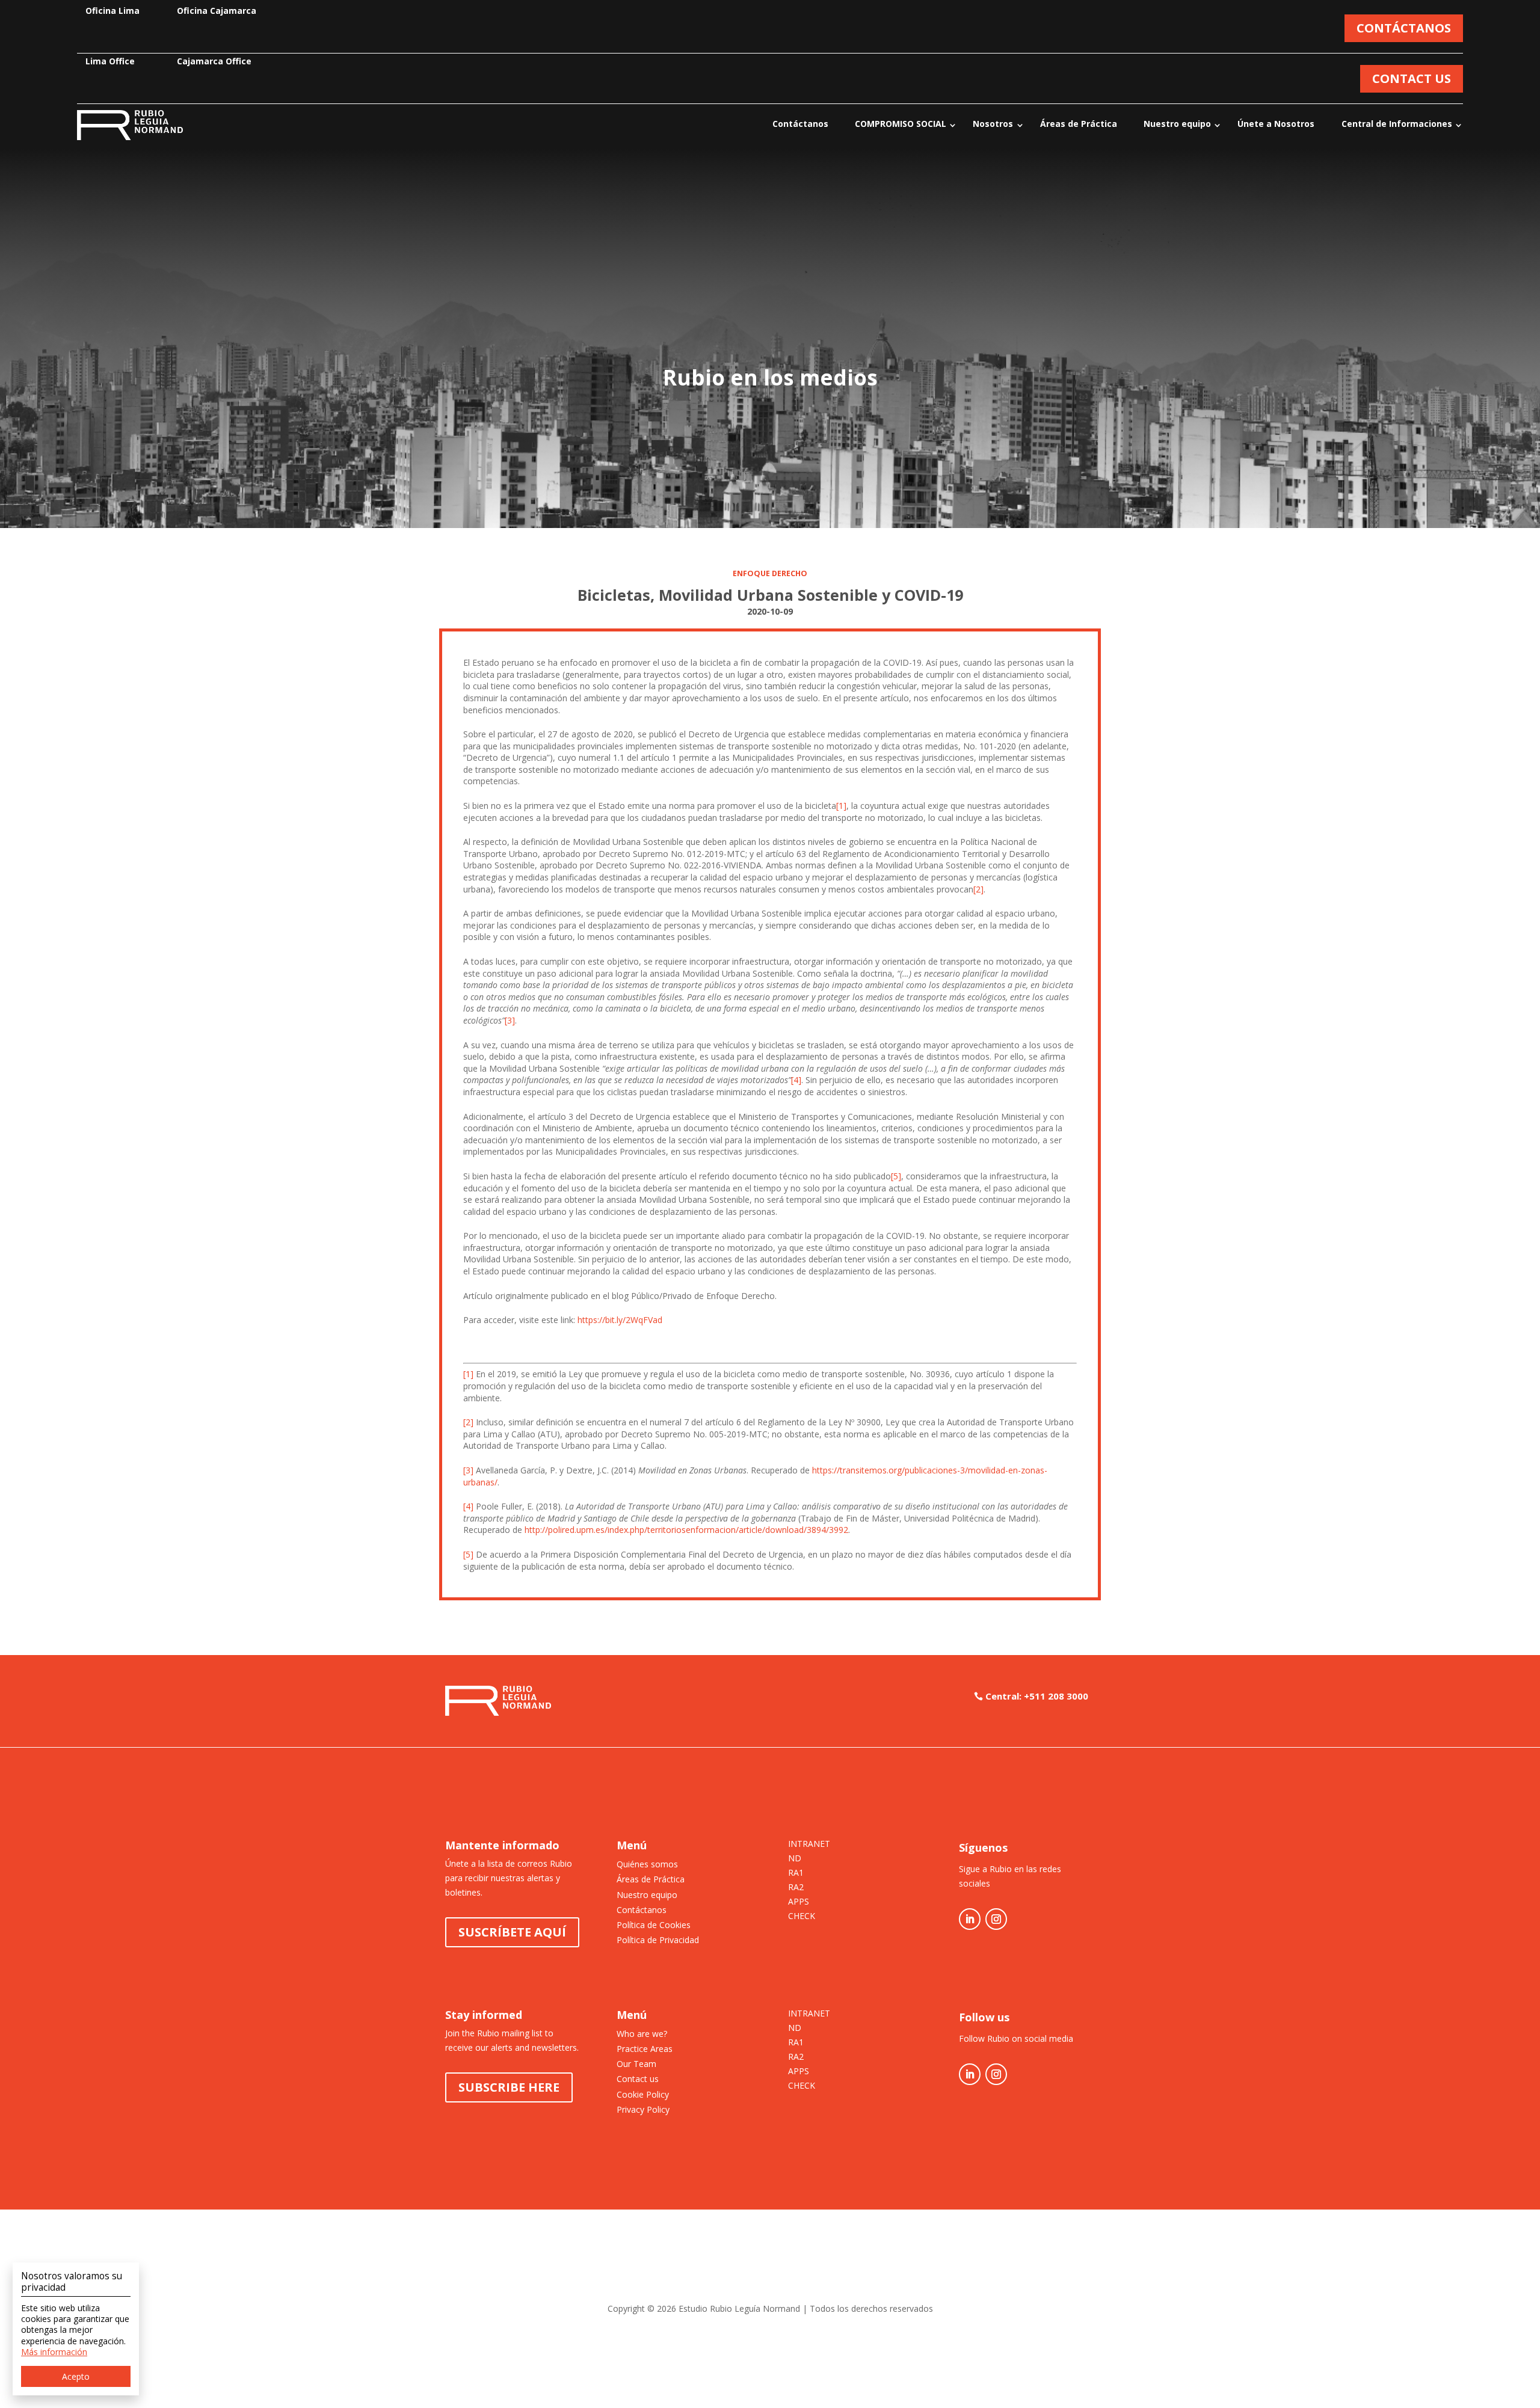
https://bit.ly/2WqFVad (620, 1320)
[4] (796, 1080)
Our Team (636, 2064)
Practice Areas (645, 2049)
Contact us (638, 2079)
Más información (54, 2352)
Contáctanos (800, 124)
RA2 (796, 1888)
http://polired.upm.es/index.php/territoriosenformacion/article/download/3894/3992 (686, 1530)
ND (795, 1859)
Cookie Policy (643, 2094)
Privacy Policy (643, 2109)
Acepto (76, 2376)
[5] (896, 1176)
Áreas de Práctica (1079, 124)
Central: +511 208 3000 (1037, 1696)
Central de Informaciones (1397, 124)
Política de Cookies (654, 1925)
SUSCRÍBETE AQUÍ (512, 1932)
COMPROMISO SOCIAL (901, 124)
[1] (841, 806)
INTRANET (809, 1844)
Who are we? (642, 2034)
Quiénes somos (647, 1864)
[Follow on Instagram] (996, 1919)
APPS (799, 1902)
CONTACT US (1412, 78)
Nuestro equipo (1177, 124)
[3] (510, 1020)
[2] (978, 889)
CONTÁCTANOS (1404, 28)
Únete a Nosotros (1276, 124)
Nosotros (993, 124)
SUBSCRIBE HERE (509, 2087)
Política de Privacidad (658, 1940)
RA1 (796, 1873)
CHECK (802, 1917)
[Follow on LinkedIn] (970, 1919)
